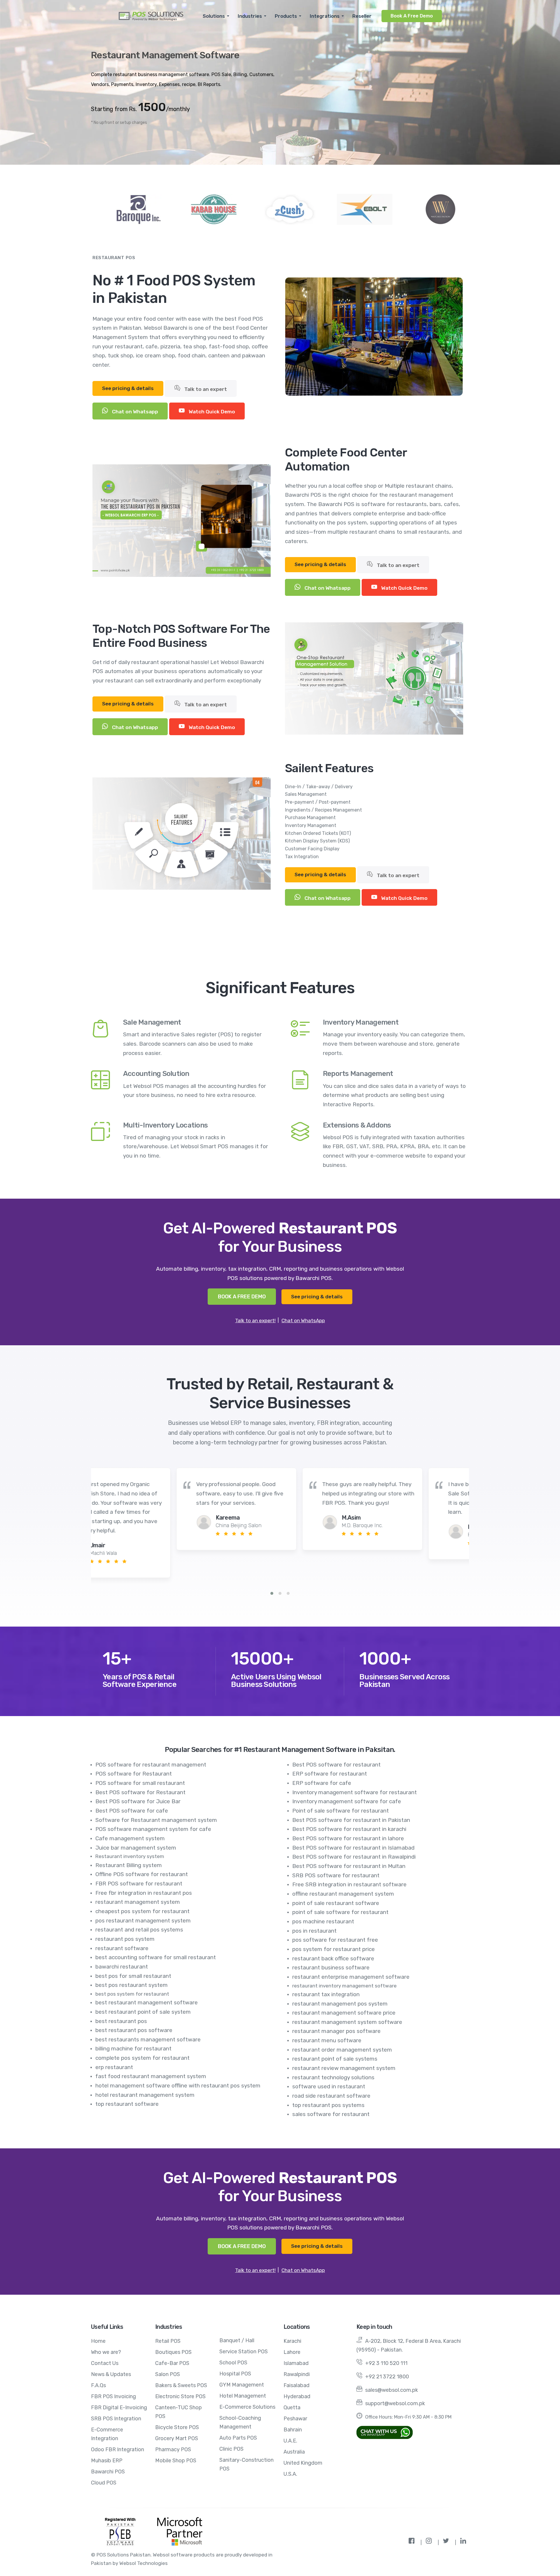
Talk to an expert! (255, 1321)
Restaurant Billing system (129, 1865)
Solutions (214, 16)
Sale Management (152, 1022)
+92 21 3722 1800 (387, 2377)
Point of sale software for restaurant (341, 1811)
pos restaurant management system (143, 1921)
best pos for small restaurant (133, 1976)
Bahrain (293, 2430)
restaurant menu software (327, 2040)
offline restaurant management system (343, 1894)
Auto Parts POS (238, 2438)
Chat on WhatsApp (303, 1321)
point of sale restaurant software (336, 1903)
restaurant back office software (333, 1958)
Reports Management (358, 1074)
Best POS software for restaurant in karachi (349, 1829)
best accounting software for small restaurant (156, 1957)
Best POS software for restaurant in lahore (348, 1838)
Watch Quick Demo (211, 412)
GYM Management (242, 2385)
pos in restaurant (314, 1931)
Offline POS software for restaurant (142, 1874)
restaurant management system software (347, 2022)
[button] (272, 1593)
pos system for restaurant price (334, 1949)
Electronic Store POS (180, 2396)
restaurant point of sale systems (335, 2059)
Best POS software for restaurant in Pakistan (351, 1820)
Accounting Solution (156, 1074)
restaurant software (122, 1948)
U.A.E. (290, 2441)
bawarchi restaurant (122, 1967)
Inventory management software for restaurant (355, 1792)
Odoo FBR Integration (118, 2449)
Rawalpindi (297, 2374)
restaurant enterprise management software (351, 1977)
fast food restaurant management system (151, 2076)
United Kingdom (303, 2463)
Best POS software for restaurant (336, 1765)
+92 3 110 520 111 (386, 2363)
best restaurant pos (121, 2021)
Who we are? (106, 2352)
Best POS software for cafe (132, 1811)
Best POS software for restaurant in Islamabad (353, 1848)
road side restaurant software (331, 2096)
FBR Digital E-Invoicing (119, 2408)
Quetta (292, 2408)
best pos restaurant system (132, 1985)
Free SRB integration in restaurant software (349, 1884)
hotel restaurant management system (145, 2095)
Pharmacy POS (173, 2449)
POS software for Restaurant (134, 1774)
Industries (250, 16)
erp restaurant (114, 2067)
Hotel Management (243, 2396)
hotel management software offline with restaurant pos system (178, 2086)
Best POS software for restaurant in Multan (349, 1866)
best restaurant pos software (134, 2030)
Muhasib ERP (107, 2461)
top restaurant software (127, 2104)
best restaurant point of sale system (143, 2012)
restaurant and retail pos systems (139, 1930)
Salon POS (168, 2374)
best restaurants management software (148, 2039)
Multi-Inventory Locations (165, 1125)
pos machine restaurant (323, 1921)
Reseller (362, 16)
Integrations (325, 16)
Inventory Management (361, 1022)
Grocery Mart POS (177, 2438)
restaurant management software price (344, 2013)
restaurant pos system (125, 1939)
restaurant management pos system (340, 2004)
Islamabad (296, 2363)
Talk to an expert (205, 389)
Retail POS (168, 2341)
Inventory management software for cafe (347, 1801)
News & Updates (111, 2374)
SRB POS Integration (116, 2419)
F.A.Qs (98, 2385)
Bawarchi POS (108, 2472)
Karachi (292, 2341)
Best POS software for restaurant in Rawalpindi (354, 1857)
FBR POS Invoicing (113, 2396)
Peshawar (295, 2419)
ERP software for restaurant (330, 1774)
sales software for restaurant (331, 2114)
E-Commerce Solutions (247, 2407)
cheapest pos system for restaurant (142, 1911)
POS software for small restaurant (140, 1783)
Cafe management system (130, 1838)
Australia (294, 2452)
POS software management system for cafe (153, 1829)
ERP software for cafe (322, 1783)
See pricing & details (128, 388)
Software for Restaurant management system (156, 1820)
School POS (233, 2363)
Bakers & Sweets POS (181, 2385)
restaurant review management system (344, 2068)
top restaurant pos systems (328, 2105)
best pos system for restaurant (132, 1994)
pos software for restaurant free (335, 1940)
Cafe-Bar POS (172, 2363)
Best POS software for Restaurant (140, 1792)
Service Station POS (244, 2352)
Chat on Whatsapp (134, 412)
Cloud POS (104, 2483)
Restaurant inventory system (130, 1856)
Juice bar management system (136, 1848)
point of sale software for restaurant (340, 1912)
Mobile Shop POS (176, 2461)
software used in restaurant (329, 2086)
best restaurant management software (147, 2002)
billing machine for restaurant (133, 2049)
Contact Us (105, 2363)
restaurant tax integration (326, 1994)
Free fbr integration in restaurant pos (144, 1893)
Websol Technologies (143, 2563)
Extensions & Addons (357, 1125)
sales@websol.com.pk (392, 2390)
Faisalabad (296, 2385)
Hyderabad (297, 2396)
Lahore (292, 2352)
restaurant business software (331, 1967)
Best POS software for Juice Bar (138, 1801)
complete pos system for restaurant (142, 2058)
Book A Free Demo (412, 16)
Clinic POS (231, 2449)
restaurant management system (138, 1902)
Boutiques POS (173, 2352)
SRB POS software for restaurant (336, 1875)
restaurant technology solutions (333, 2077)
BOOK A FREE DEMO (242, 1297)
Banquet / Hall (237, 2340)
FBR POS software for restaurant (139, 1884)
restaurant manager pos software (336, 2031)
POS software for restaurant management (151, 1765)
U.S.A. (290, 2474)
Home (98, 2341)
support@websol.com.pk (395, 2403)
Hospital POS (235, 2374)
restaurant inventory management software (344, 1986)
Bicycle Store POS (177, 2427)
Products (286, 16)
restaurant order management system (342, 2050)
